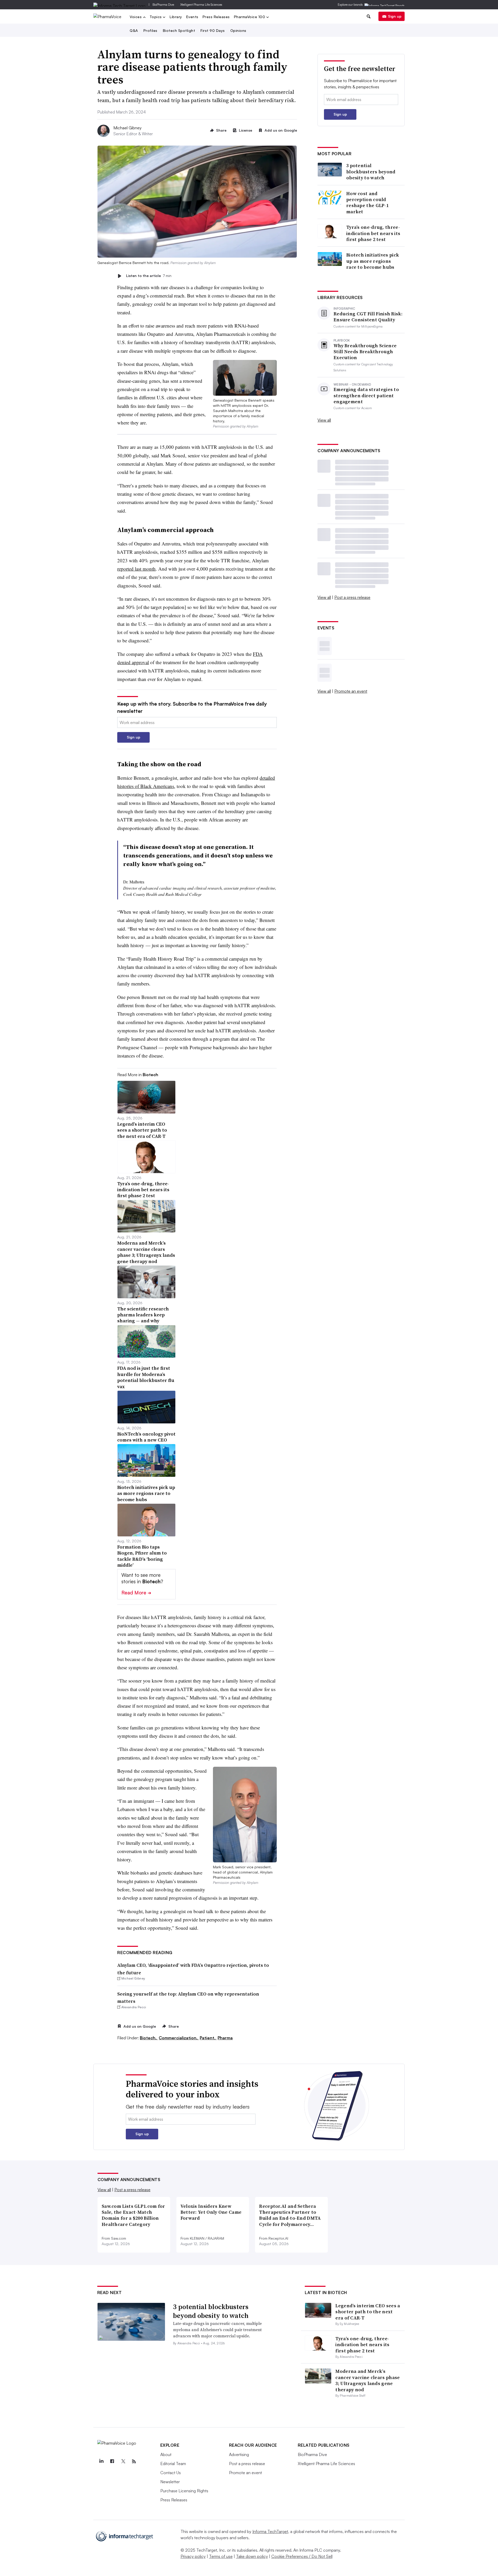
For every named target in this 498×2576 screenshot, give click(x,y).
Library (176, 17)
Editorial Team (173, 2464)
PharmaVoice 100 (250, 17)
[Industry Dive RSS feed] (134, 2461)
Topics (156, 17)
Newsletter (170, 2482)
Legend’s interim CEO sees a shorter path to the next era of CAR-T (368, 2312)
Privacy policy (193, 2556)
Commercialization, (179, 2038)
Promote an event (351, 691)
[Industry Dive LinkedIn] (101, 2461)
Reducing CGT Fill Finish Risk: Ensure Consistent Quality (368, 317)
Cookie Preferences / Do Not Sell (302, 2556)
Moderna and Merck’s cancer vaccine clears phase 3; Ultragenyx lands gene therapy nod (368, 2380)
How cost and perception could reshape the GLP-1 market (367, 203)
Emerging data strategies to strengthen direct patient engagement (366, 395)
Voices (136, 17)
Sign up (395, 16)
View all (324, 420)
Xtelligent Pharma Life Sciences (201, 5)
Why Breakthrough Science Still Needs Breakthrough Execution (365, 352)
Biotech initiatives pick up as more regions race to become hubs (373, 261)
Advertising (239, 2454)
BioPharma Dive (163, 5)
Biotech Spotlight (179, 30)
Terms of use (221, 2556)
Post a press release (352, 597)
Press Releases (216, 17)
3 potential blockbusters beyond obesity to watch (371, 172)
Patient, (208, 2038)
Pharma (225, 2038)
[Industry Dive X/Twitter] (123, 2461)
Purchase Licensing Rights (184, 2491)
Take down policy (252, 2556)
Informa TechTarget (270, 2531)
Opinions (238, 30)
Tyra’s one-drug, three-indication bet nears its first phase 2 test (373, 233)
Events (192, 17)
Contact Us (171, 2473)
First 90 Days (213, 30)
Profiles (150, 30)
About (166, 2454)
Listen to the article (149, 276)
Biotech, (149, 2038)
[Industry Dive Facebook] (112, 2461)
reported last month (136, 569)
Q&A (134, 30)
